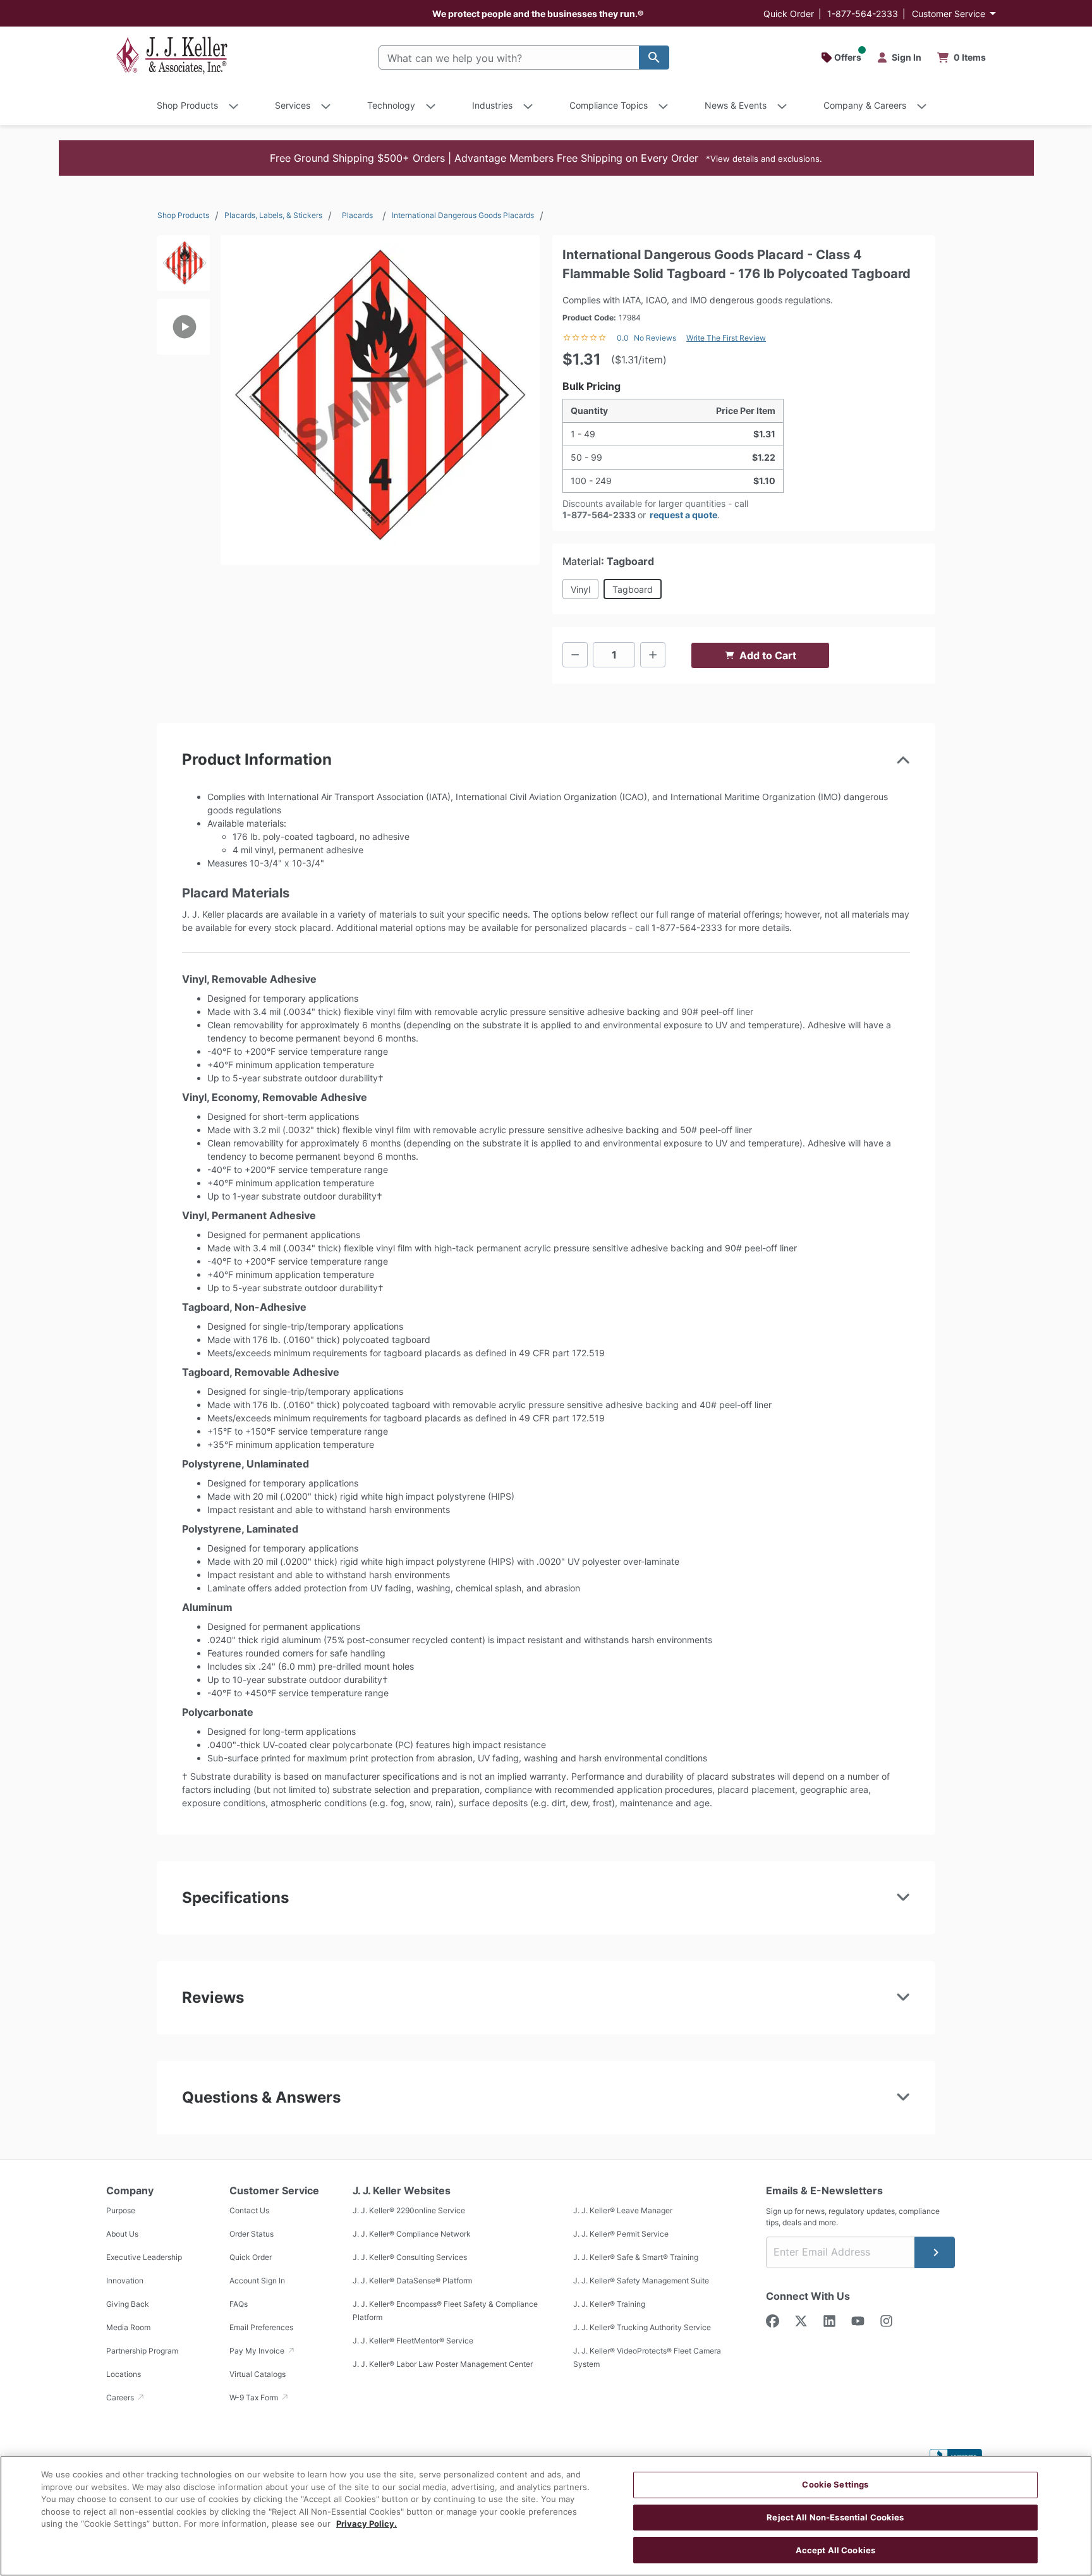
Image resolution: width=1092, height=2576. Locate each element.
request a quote (683, 515)
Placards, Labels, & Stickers (273, 215)
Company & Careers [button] (865, 105)
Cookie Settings (835, 2484)
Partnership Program (142, 2351)
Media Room (128, 2327)
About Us (122, 2234)
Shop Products (183, 215)
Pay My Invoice (258, 2351)
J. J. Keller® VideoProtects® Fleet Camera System (647, 2357)
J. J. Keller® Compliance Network (412, 2234)
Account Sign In (257, 2281)
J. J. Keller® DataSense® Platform (412, 2281)
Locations (124, 2374)
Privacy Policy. (367, 2524)
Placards (357, 215)
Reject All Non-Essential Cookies (835, 2517)
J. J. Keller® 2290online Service (409, 2210)
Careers (121, 2397)
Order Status (252, 2234)
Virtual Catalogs (258, 2374)
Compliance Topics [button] (609, 105)
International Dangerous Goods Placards (463, 215)
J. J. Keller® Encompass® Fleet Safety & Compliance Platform (445, 2311)
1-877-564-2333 (863, 14)
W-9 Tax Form (255, 2397)
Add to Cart (768, 655)
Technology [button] (391, 105)
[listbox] (183, 394)
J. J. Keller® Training (609, 2304)
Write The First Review (726, 338)
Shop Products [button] (187, 105)
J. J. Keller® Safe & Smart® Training (636, 2257)
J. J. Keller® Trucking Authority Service (642, 2327)
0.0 (623, 338)
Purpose (121, 2210)
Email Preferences (261, 2327)
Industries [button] (492, 105)
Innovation (125, 2281)
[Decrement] (575, 655)
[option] (183, 267)
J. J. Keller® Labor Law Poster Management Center (443, 2364)
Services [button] (293, 105)
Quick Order (789, 14)
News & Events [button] (736, 105)
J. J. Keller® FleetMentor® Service (413, 2341)
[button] (546, 158)
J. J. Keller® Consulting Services (410, 2257)
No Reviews (655, 338)
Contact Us (249, 2210)
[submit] (935, 2252)
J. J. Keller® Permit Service (621, 2234)
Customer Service (949, 14)
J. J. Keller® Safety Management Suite (641, 2281)
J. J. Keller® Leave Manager (623, 2210)
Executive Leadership (144, 2257)
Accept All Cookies (835, 2549)
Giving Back (128, 2304)
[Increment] (653, 655)
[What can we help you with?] (654, 58)
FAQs (239, 2304)
